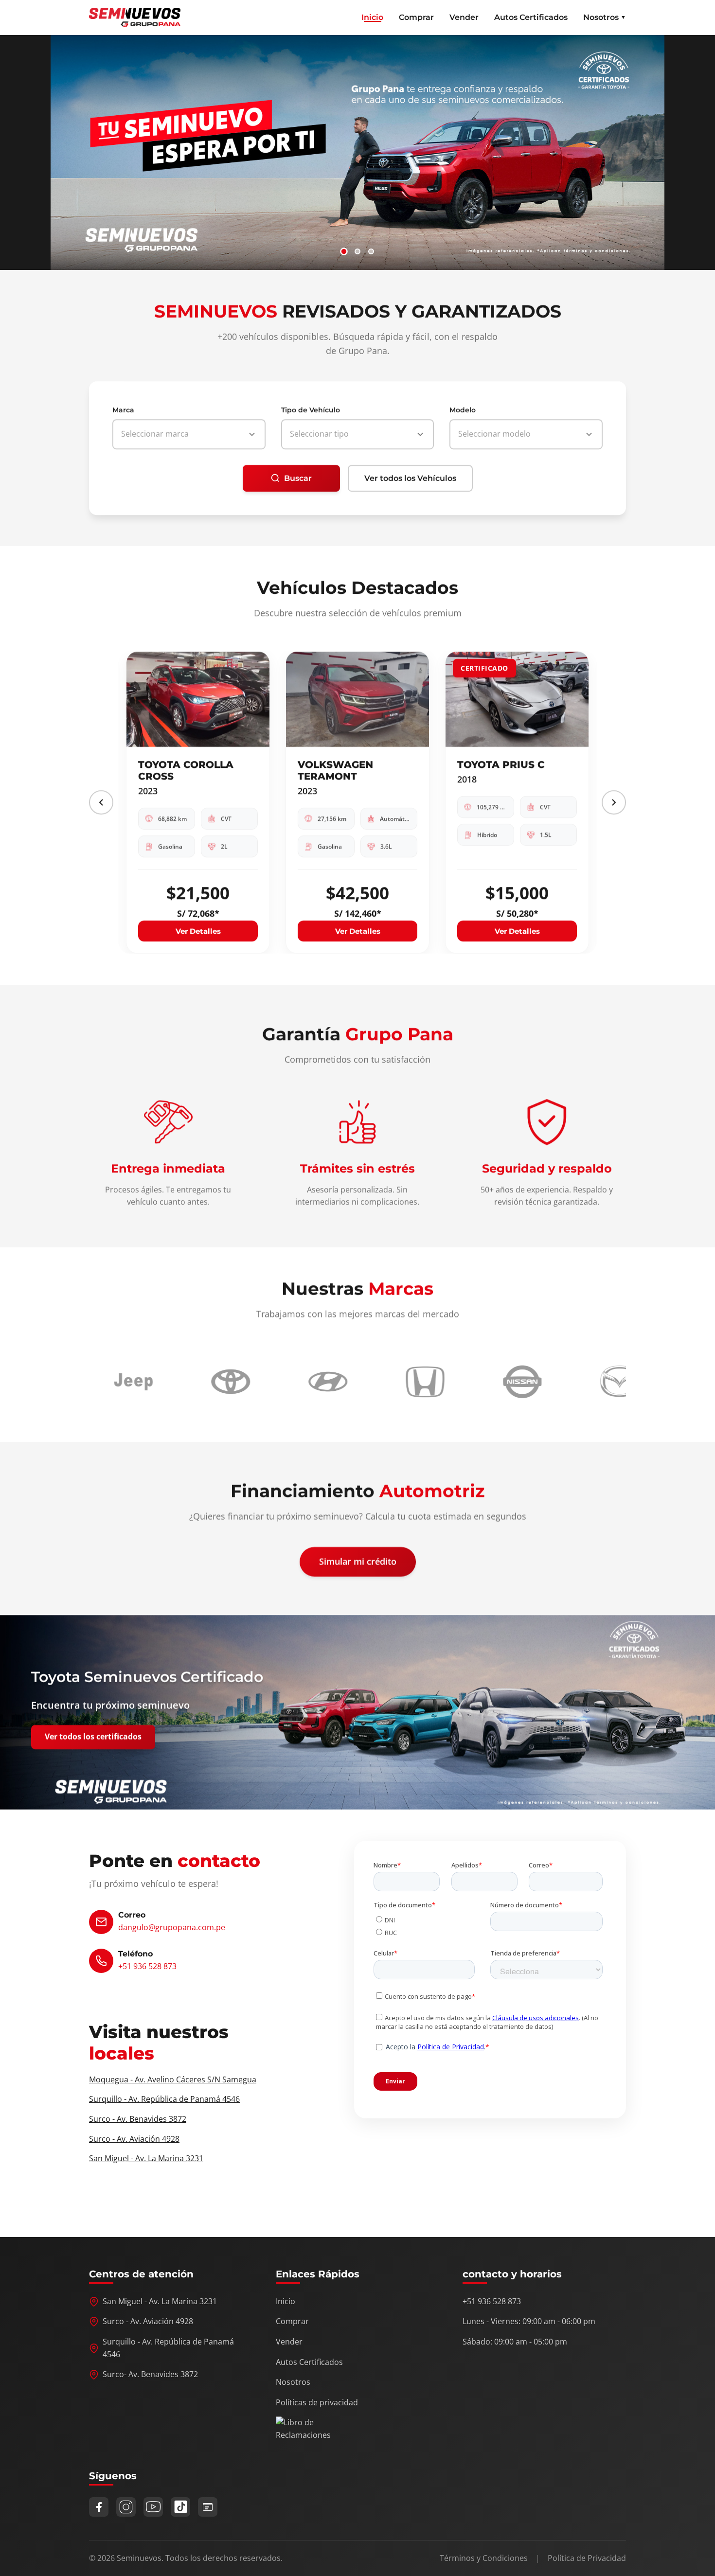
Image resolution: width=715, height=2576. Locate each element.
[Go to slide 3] (371, 251)
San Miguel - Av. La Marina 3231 (146, 2158)
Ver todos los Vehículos (410, 478)
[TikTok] (180, 2507)
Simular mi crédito (358, 1562)
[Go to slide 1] (344, 251)
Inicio (372, 17)
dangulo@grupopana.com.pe (172, 1927)
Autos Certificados (531, 17)
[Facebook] (99, 2507)
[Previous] (101, 802)
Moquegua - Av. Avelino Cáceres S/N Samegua (173, 2079)
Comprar (416, 17)
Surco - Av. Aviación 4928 (134, 2139)
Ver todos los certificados (93, 1737)
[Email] (208, 2507)
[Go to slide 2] (357, 251)
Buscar (298, 478)
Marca (123, 410)
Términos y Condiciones (484, 2558)
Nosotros (293, 2382)
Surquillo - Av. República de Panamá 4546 (164, 2099)
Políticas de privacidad (317, 2402)
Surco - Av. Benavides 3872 (138, 2119)
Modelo (463, 410)
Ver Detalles (198, 931)
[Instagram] (126, 2507)
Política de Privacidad (587, 2558)
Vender (464, 17)
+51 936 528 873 (147, 1966)
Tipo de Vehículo (311, 410)
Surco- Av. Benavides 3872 (150, 2374)
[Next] (614, 802)
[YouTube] (153, 2507)
